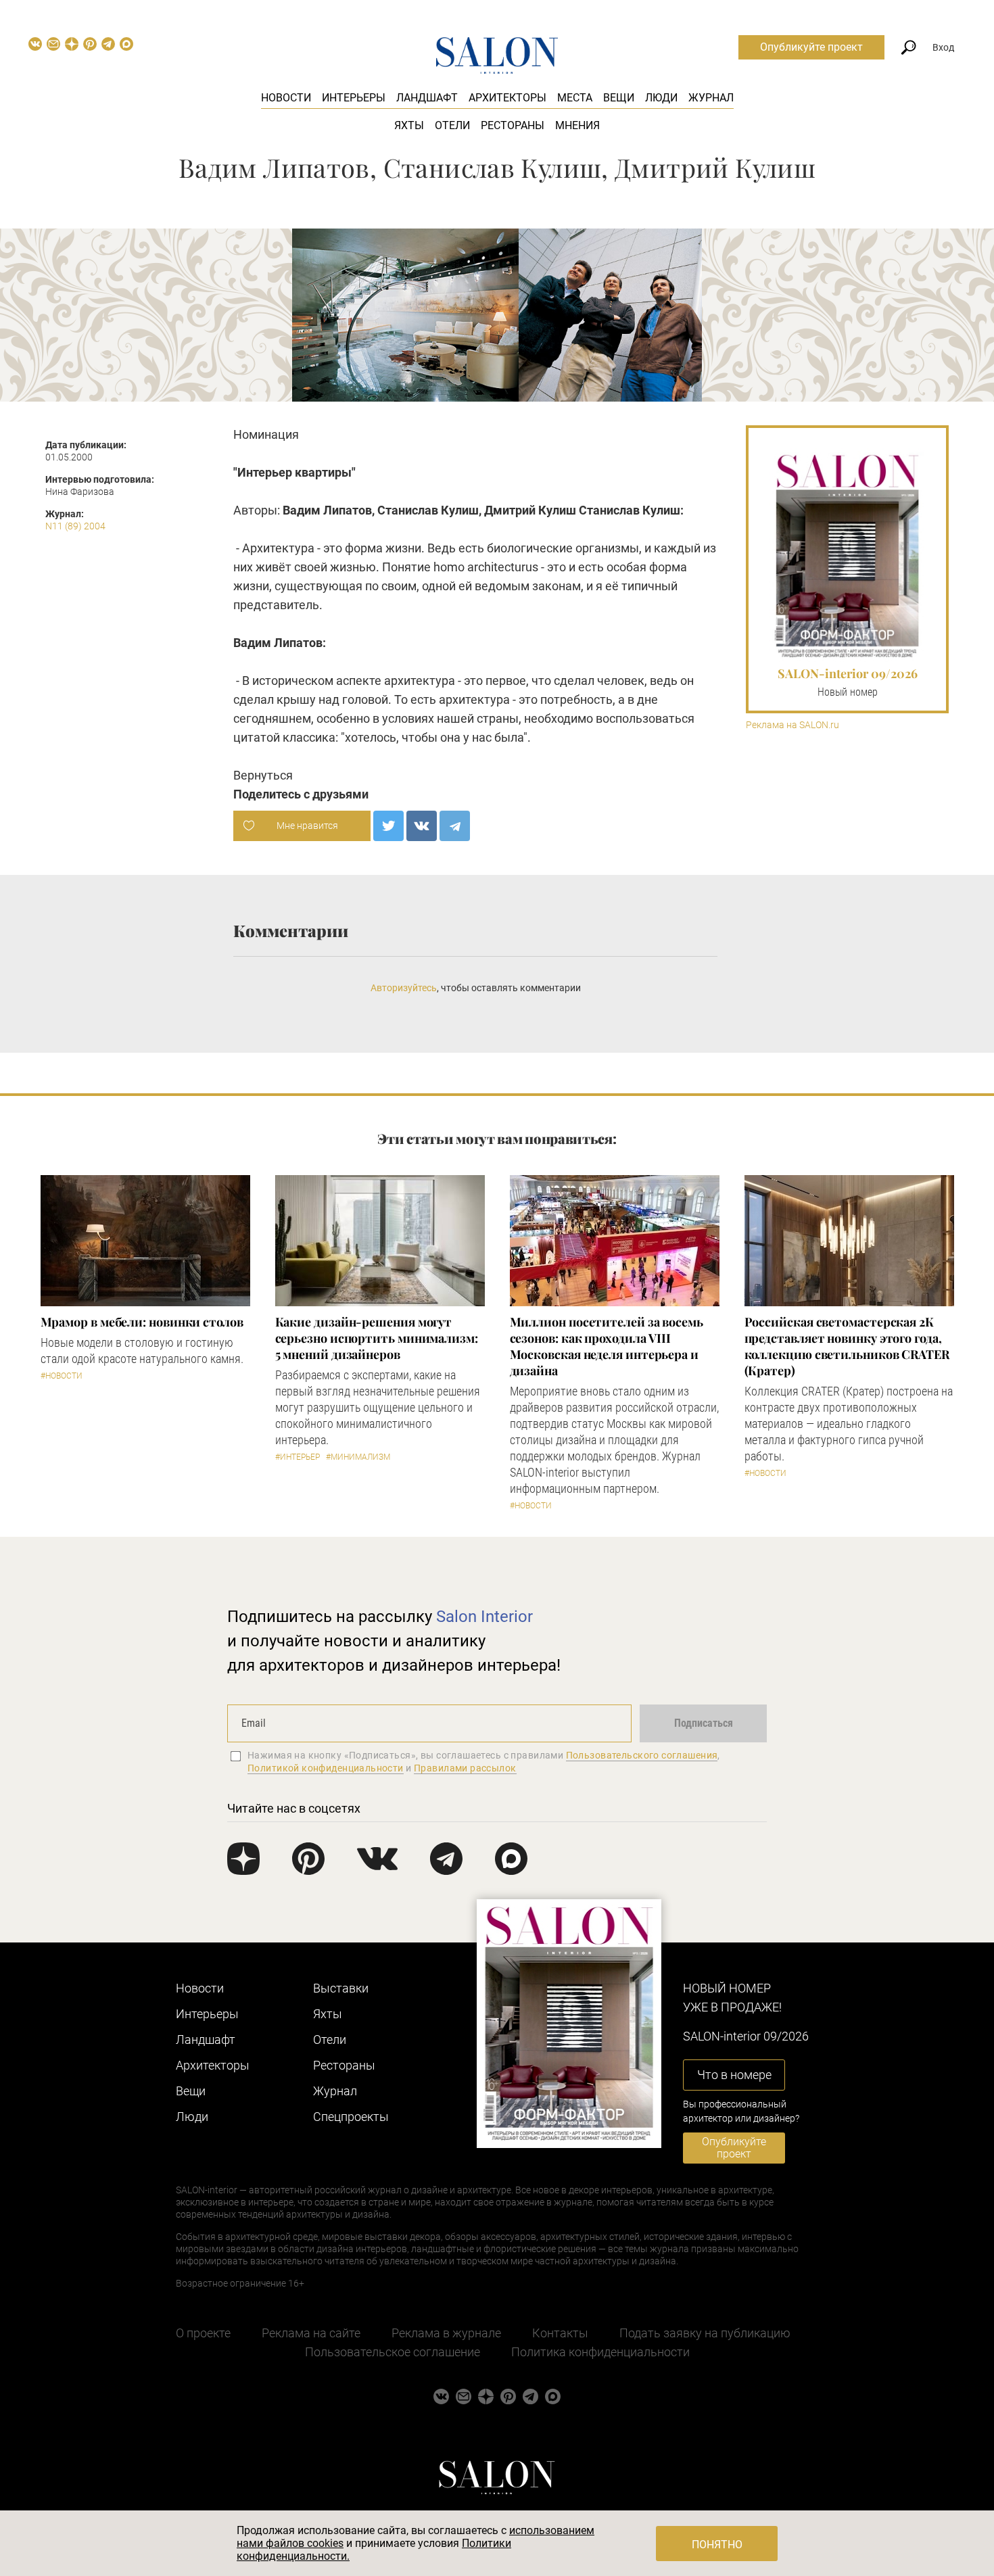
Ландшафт (427, 98)
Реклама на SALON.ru (792, 725)
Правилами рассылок (465, 1768)
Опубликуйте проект (811, 47)
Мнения (577, 125)
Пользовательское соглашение (393, 2352)
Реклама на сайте (311, 2333)
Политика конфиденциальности (600, 2352)
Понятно (717, 2545)
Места (575, 98)
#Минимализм (358, 1457)
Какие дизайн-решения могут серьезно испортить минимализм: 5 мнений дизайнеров (377, 1338)
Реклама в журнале (446, 2333)
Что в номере (734, 2075)
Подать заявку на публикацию (705, 2333)
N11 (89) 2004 (75, 526)
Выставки (341, 1988)
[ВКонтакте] (422, 826)
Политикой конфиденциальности (326, 1768)
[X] (388, 826)
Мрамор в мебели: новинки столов (142, 1322)
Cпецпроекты (351, 2117)
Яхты (409, 125)
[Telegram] (455, 826)
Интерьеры (354, 98)
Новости (286, 98)
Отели (452, 125)
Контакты (560, 2333)
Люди (661, 98)
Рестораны (513, 125)
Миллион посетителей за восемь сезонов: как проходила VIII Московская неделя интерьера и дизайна (607, 1346)
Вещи (619, 98)
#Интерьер (298, 1457)
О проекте (203, 2333)
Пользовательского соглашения (642, 1755)
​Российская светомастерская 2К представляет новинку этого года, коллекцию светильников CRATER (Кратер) (847, 1346)
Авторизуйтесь (404, 988)
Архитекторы (507, 98)
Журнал (711, 98)
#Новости (62, 1376)
